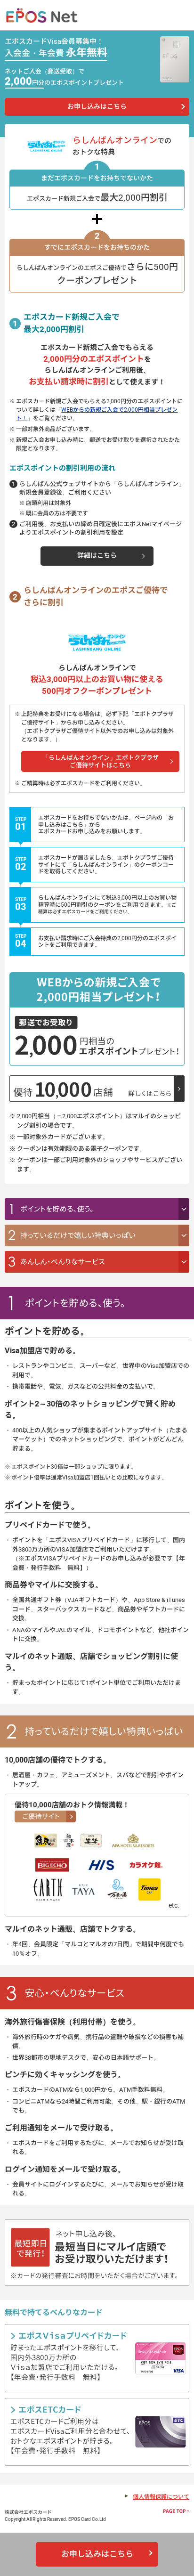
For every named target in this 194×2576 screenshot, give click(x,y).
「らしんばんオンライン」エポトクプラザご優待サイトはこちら (101, 761)
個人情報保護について (161, 2497)
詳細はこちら (97, 556)
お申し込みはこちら (97, 107)
